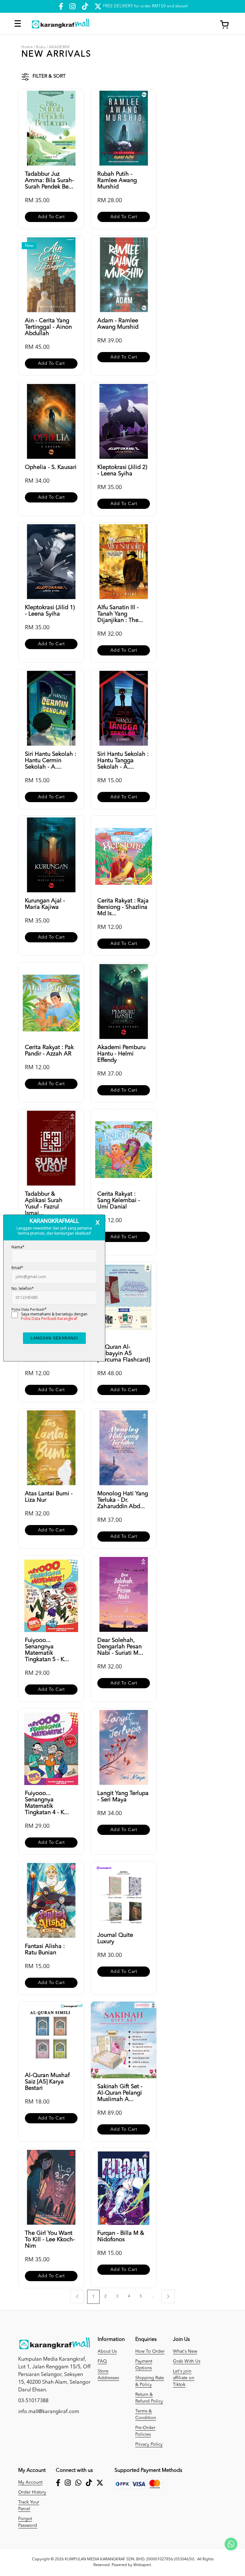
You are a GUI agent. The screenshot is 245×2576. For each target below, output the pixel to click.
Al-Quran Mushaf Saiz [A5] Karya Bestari (47, 2082)
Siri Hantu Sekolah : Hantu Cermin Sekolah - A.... (51, 761)
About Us (107, 2351)
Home (27, 47)
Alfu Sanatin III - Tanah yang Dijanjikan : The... (120, 614)
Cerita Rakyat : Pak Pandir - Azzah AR (49, 1051)
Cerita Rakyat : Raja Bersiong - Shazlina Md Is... (123, 907)
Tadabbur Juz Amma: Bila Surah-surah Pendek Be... (49, 180)
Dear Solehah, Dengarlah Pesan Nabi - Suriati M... (120, 1647)
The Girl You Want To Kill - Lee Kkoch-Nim (50, 2240)
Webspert (142, 2565)
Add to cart (51, 217)
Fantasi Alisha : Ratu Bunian (45, 1950)
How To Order (150, 2351)
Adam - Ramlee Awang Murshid (118, 324)
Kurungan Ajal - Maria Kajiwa (45, 904)
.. (152, 2296)
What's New (185, 2351)
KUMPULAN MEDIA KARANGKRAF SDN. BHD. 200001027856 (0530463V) (130, 2559)
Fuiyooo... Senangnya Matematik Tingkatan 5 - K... (47, 1650)
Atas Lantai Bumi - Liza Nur (49, 1497)
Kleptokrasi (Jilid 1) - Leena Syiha (50, 611)
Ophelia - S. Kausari (51, 467)
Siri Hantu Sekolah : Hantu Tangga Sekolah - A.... (123, 761)
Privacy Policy (149, 2444)
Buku (41, 47)
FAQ (102, 2361)
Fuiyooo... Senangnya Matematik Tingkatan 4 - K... (47, 1803)
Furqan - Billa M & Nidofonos (121, 2236)
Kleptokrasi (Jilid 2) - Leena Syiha (122, 471)
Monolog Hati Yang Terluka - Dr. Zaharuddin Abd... (123, 1500)
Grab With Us (187, 2361)
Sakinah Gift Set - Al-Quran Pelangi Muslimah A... (120, 2093)
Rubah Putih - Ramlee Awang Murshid (117, 180)
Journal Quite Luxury (115, 1938)
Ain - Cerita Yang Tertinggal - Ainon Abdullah (48, 327)
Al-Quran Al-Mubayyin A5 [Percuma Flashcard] (124, 1353)
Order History (32, 2492)
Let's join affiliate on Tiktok (184, 2378)
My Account (30, 2482)
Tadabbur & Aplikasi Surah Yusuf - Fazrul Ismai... (44, 1204)
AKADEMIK (59, 47)
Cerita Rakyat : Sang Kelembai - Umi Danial (119, 1200)
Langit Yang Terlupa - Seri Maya (123, 1797)
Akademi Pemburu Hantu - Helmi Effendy (121, 1054)
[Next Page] (168, 2296)
